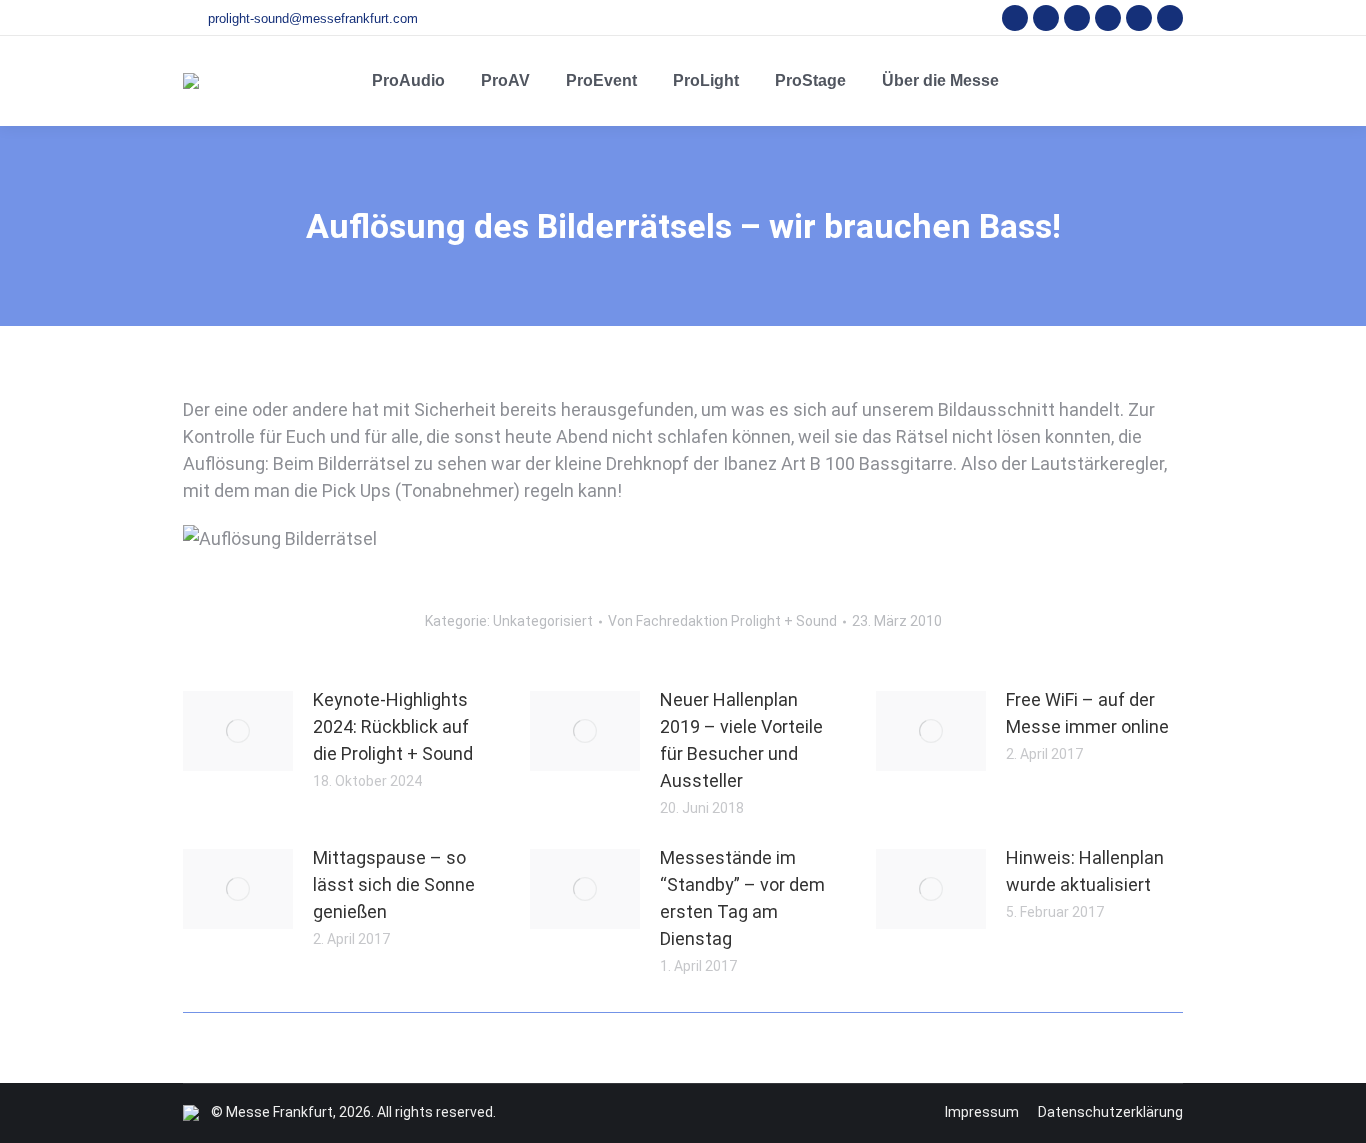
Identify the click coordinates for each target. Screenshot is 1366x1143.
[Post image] (238, 731)
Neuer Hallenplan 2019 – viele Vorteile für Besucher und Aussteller (741, 740)
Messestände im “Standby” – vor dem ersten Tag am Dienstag (742, 898)
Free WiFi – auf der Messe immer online (1087, 713)
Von (722, 621)
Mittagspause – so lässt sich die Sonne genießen (394, 884)
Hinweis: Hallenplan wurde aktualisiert (1085, 871)
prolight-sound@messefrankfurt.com (313, 18)
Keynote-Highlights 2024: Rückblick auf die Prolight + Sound (393, 726)
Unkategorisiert (543, 621)
